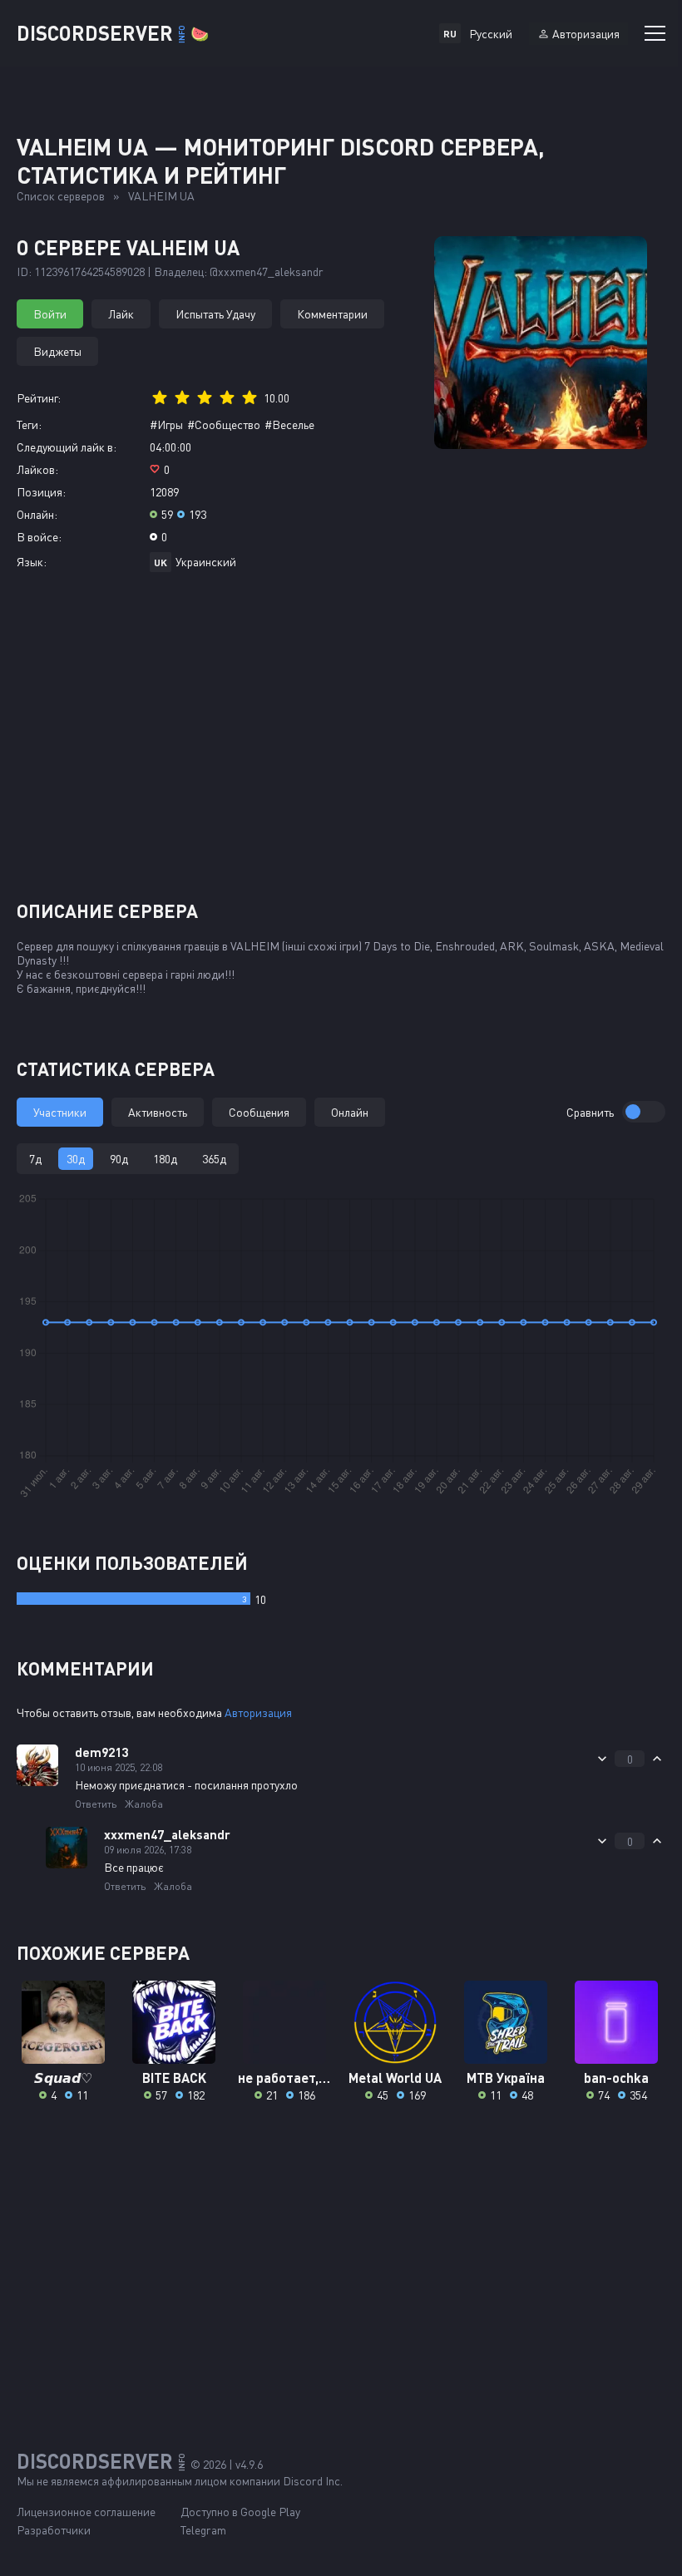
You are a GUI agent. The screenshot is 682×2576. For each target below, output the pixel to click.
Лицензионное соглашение (86, 2512)
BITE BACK (174, 2078)
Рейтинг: (39, 398)
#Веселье (289, 424)
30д (76, 1159)
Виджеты (57, 351)
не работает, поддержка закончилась (285, 2078)
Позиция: (41, 492)
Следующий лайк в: (67, 447)
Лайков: (37, 469)
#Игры (166, 424)
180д (165, 1159)
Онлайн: (37, 514)
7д (35, 1159)
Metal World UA (395, 2078)
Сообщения (259, 1112)
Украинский (206, 562)
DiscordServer (113, 33)
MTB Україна (506, 2078)
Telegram (203, 2530)
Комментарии (332, 314)
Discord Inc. (313, 2481)
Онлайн (350, 1112)
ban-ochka (616, 2078)
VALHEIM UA (161, 196)
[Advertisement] (341, 743)
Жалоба (144, 1804)
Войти (50, 314)
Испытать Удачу (215, 314)
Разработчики (54, 2530)
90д (119, 1159)
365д (214, 1159)
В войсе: (39, 537)
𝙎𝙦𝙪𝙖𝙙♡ (63, 2078)
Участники (60, 1112)
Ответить (96, 1804)
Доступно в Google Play (240, 2512)
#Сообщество (224, 424)
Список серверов (61, 196)
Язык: (32, 562)
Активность (158, 1112)
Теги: (29, 424)
